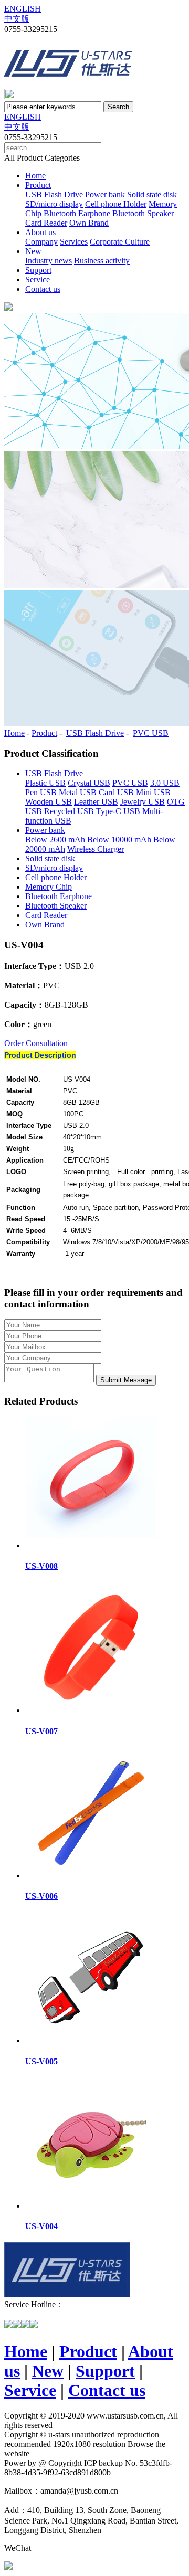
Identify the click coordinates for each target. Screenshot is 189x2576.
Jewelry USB (143, 802)
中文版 (17, 19)
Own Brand (89, 223)
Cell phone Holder (116, 204)
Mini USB (153, 792)
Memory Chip (49, 887)
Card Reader (46, 223)
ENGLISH (23, 9)
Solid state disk (152, 194)
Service (38, 279)
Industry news (49, 261)
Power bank (105, 194)
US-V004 (41, 2226)
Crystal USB (89, 783)
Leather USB (96, 802)
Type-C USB (118, 811)
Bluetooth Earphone (77, 213)
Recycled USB (69, 811)
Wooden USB (49, 802)
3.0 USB (165, 783)
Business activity (102, 261)
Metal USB (78, 792)
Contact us (43, 289)
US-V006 (41, 1896)
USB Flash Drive (54, 194)
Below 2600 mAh (55, 840)
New (33, 251)
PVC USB (151, 733)
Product (38, 185)
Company (41, 242)
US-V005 (41, 2061)
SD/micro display (54, 204)
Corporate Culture (120, 242)
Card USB (116, 792)
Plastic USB (45, 783)
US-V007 (41, 1731)
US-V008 (41, 1566)
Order (14, 1043)
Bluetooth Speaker (143, 213)
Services (74, 242)
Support (38, 270)
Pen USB (41, 792)
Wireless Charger (96, 849)
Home (35, 176)
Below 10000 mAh (119, 840)
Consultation (47, 1043)
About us (40, 232)
